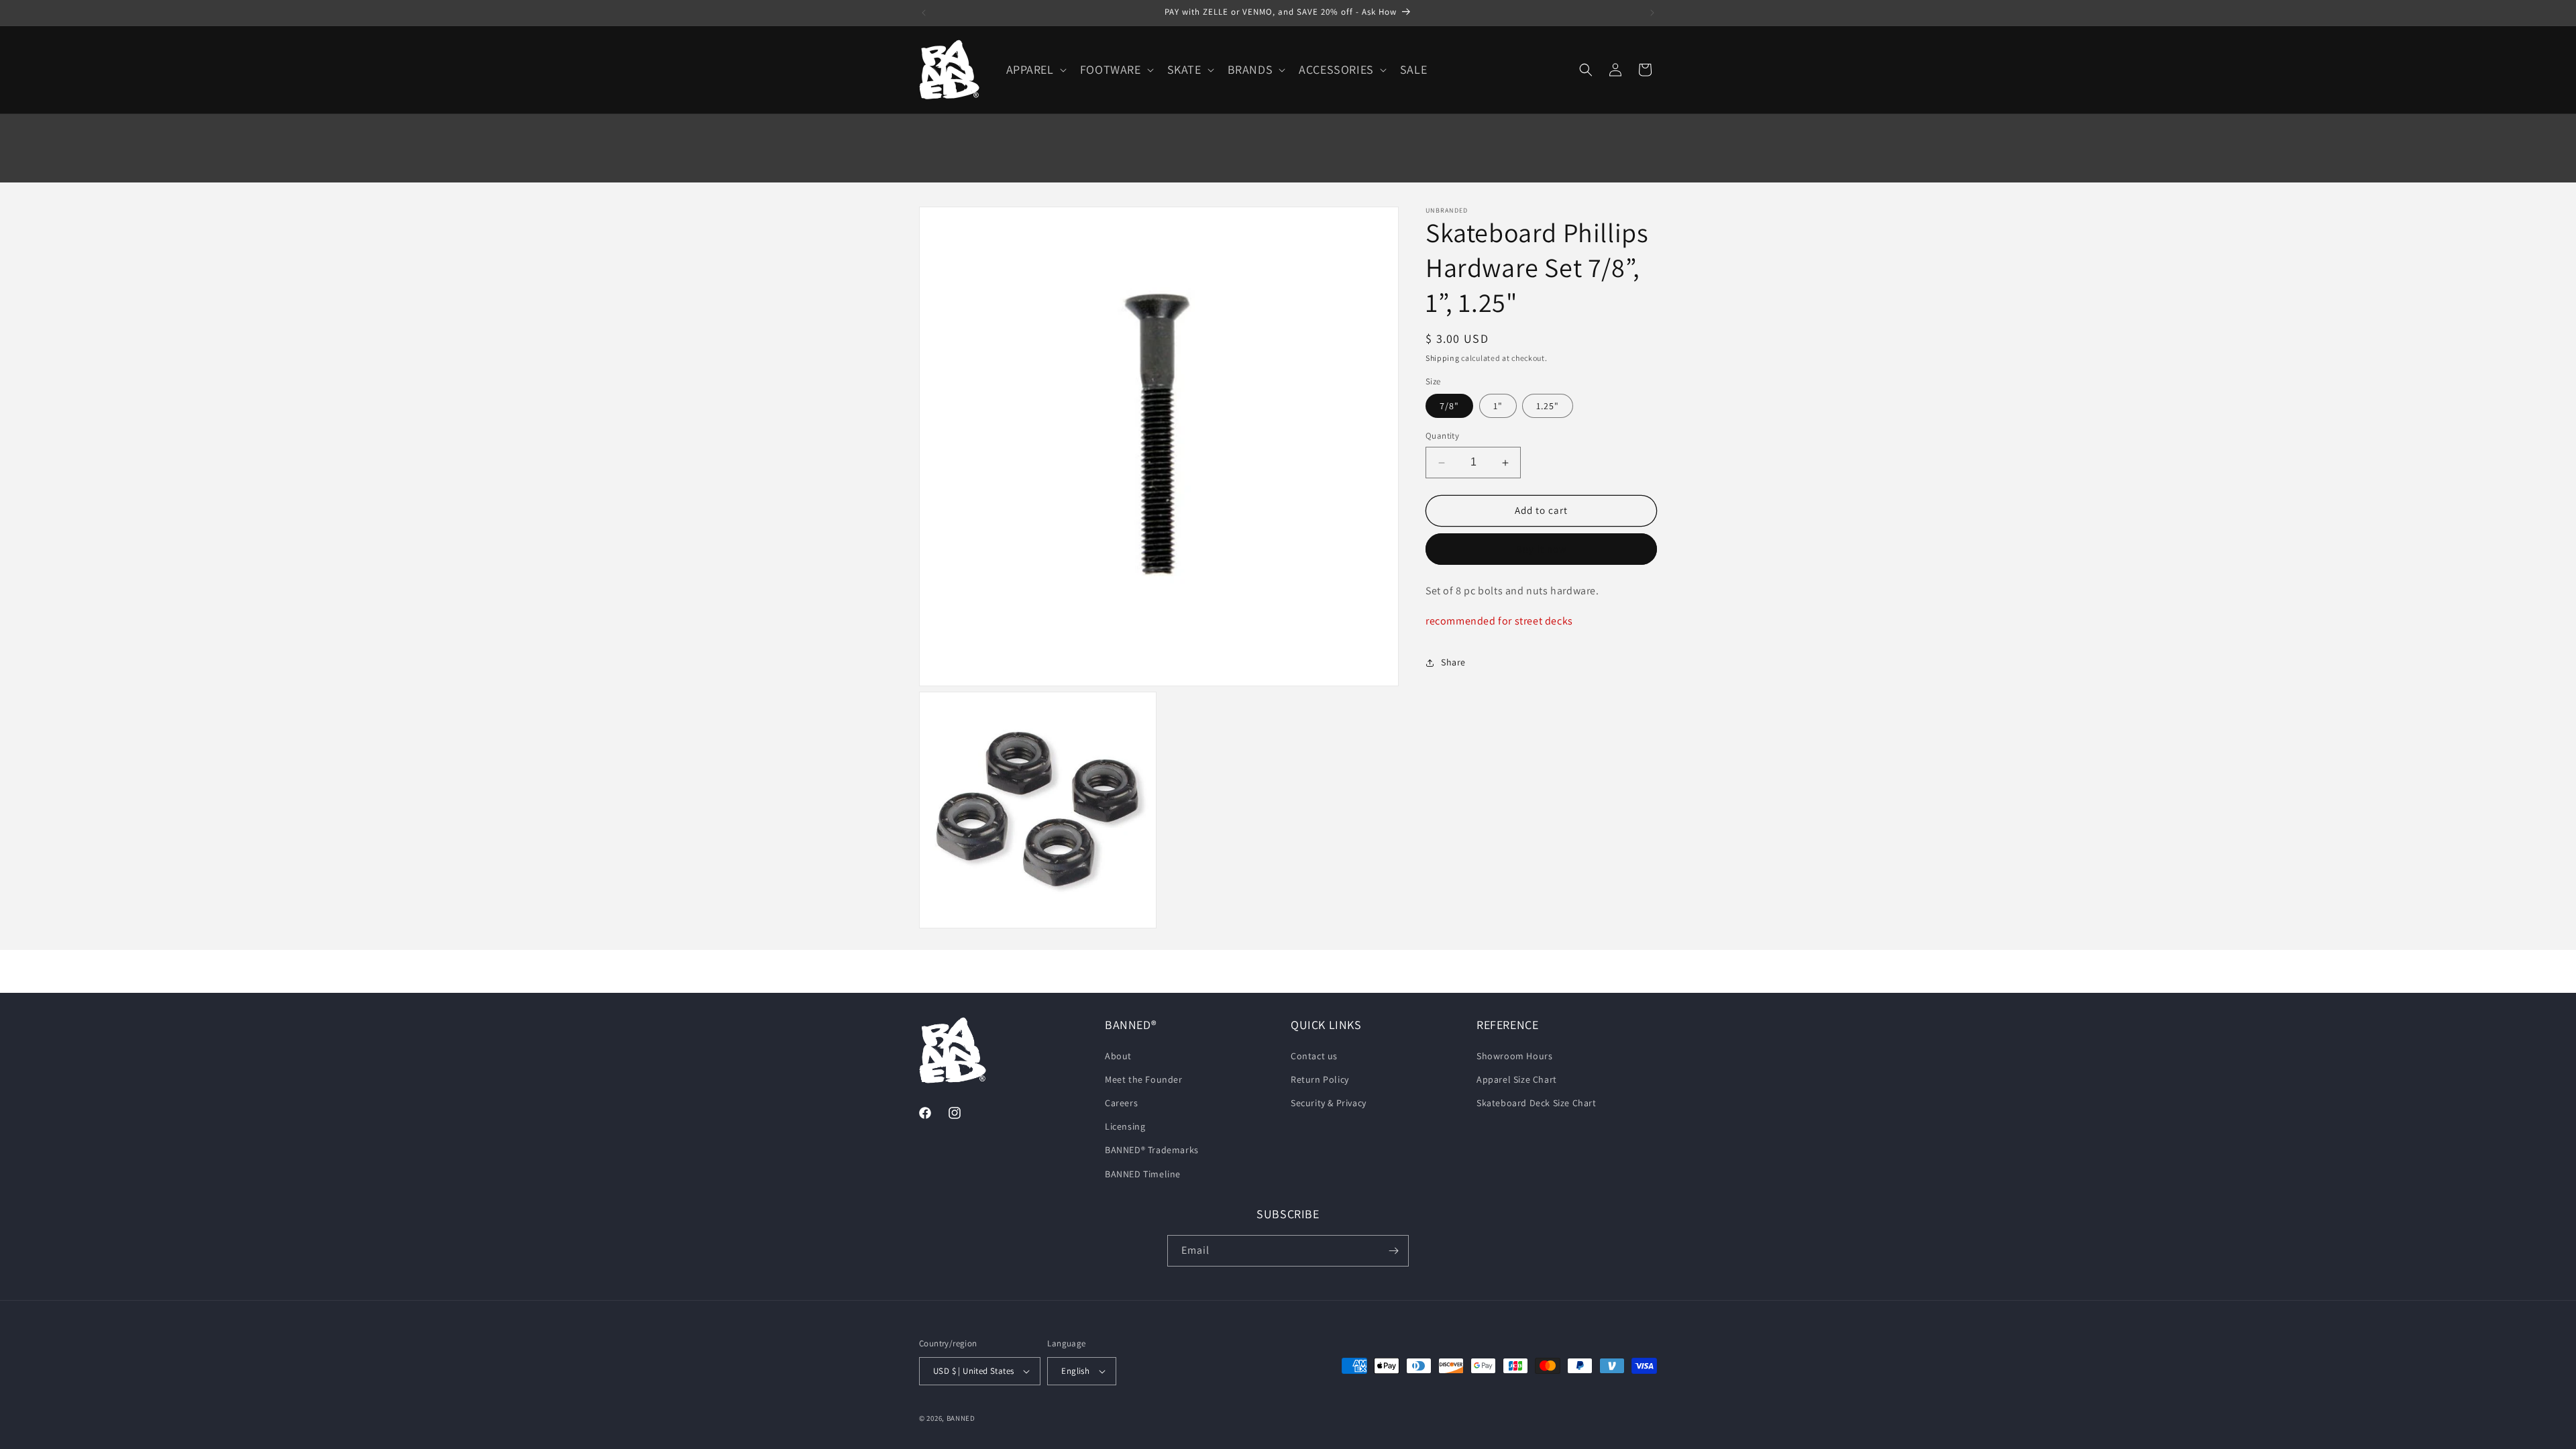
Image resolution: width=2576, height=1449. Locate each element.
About (1118, 1056)
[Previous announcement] (924, 13)
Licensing (1125, 1126)
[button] (1035, 69)
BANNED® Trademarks (1152, 1150)
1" (1498, 407)
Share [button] (1453, 662)
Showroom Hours (1514, 1056)
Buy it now (1542, 549)
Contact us (1314, 1056)
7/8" (1449, 407)
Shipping (1443, 358)
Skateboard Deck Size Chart (1537, 1103)
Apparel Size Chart (1517, 1079)
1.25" (1548, 407)
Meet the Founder (1144, 1079)
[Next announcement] (1652, 13)
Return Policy (1320, 1079)
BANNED (961, 1418)
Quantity (1442, 436)
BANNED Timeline (1143, 1174)
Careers (1121, 1103)
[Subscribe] (1393, 1251)
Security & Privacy (1329, 1103)
